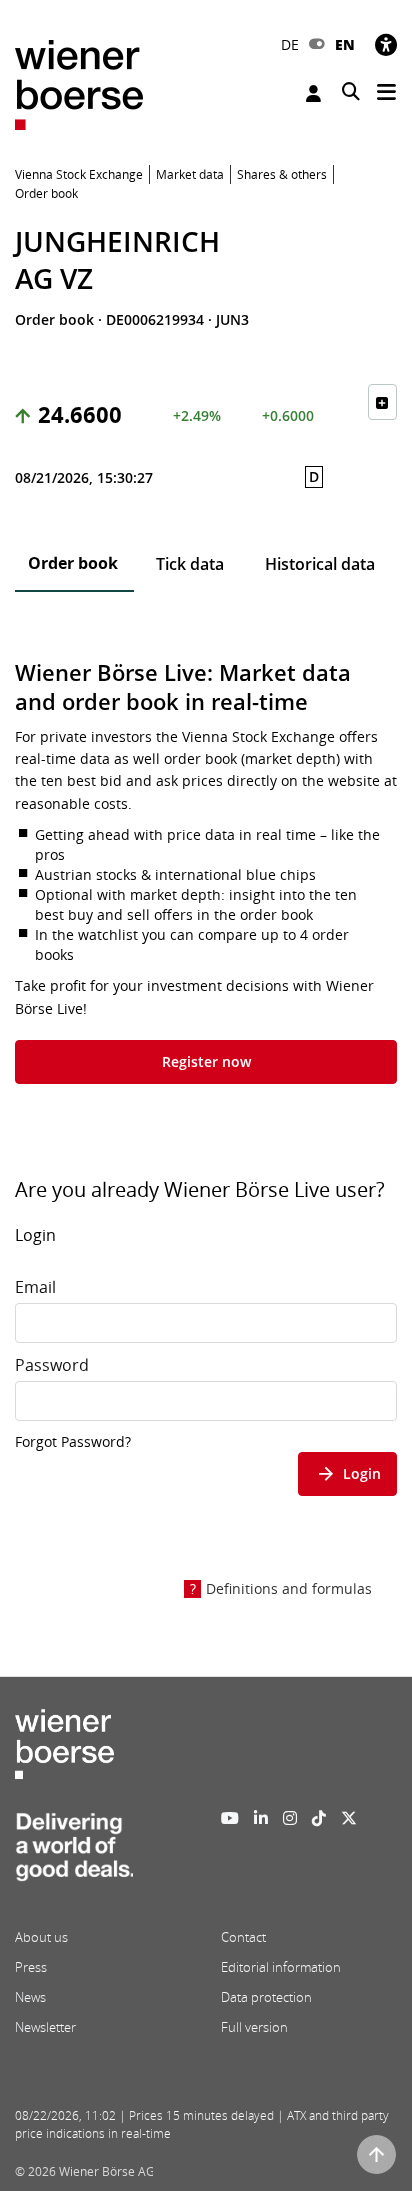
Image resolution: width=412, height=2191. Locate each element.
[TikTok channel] (319, 1818)
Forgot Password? (73, 1441)
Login (316, 93)
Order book (73, 563)
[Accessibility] (386, 44)
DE (290, 44)
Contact (243, 1937)
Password (52, 1365)
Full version (254, 2027)
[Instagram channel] (290, 1818)
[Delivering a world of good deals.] (74, 1852)
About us (41, 1937)
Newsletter (45, 2027)
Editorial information (281, 1967)
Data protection (266, 1997)
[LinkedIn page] (261, 1818)
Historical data (320, 564)
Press (31, 1967)
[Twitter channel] (349, 1818)
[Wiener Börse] (79, 83)
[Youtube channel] (230, 1818)
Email (35, 1287)
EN (345, 44)
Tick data (190, 564)
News (30, 1997)
